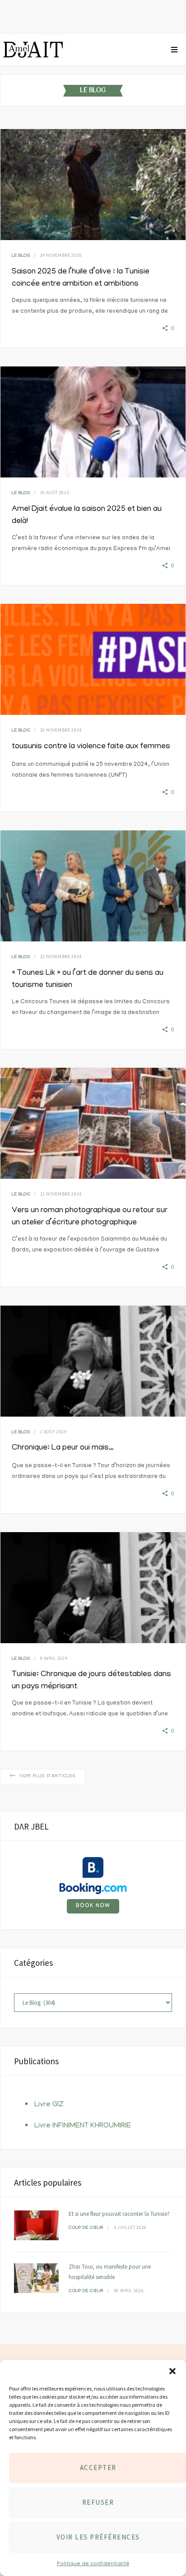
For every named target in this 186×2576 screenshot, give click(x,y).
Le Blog (21, 256)
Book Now (93, 1906)
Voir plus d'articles (48, 1777)
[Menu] (174, 50)
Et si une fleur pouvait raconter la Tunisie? (119, 2214)
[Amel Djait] (34, 50)
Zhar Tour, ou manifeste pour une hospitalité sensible (110, 2272)
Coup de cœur (86, 2228)
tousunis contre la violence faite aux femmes (91, 747)
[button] (172, 2371)
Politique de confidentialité (93, 2564)
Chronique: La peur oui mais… (63, 1448)
